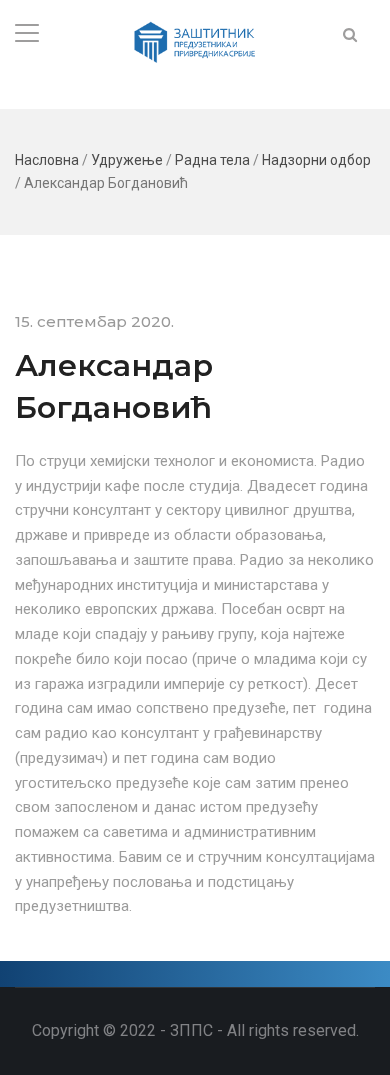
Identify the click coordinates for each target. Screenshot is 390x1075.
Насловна (47, 160)
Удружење (127, 160)
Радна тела (212, 160)
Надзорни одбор (316, 160)
